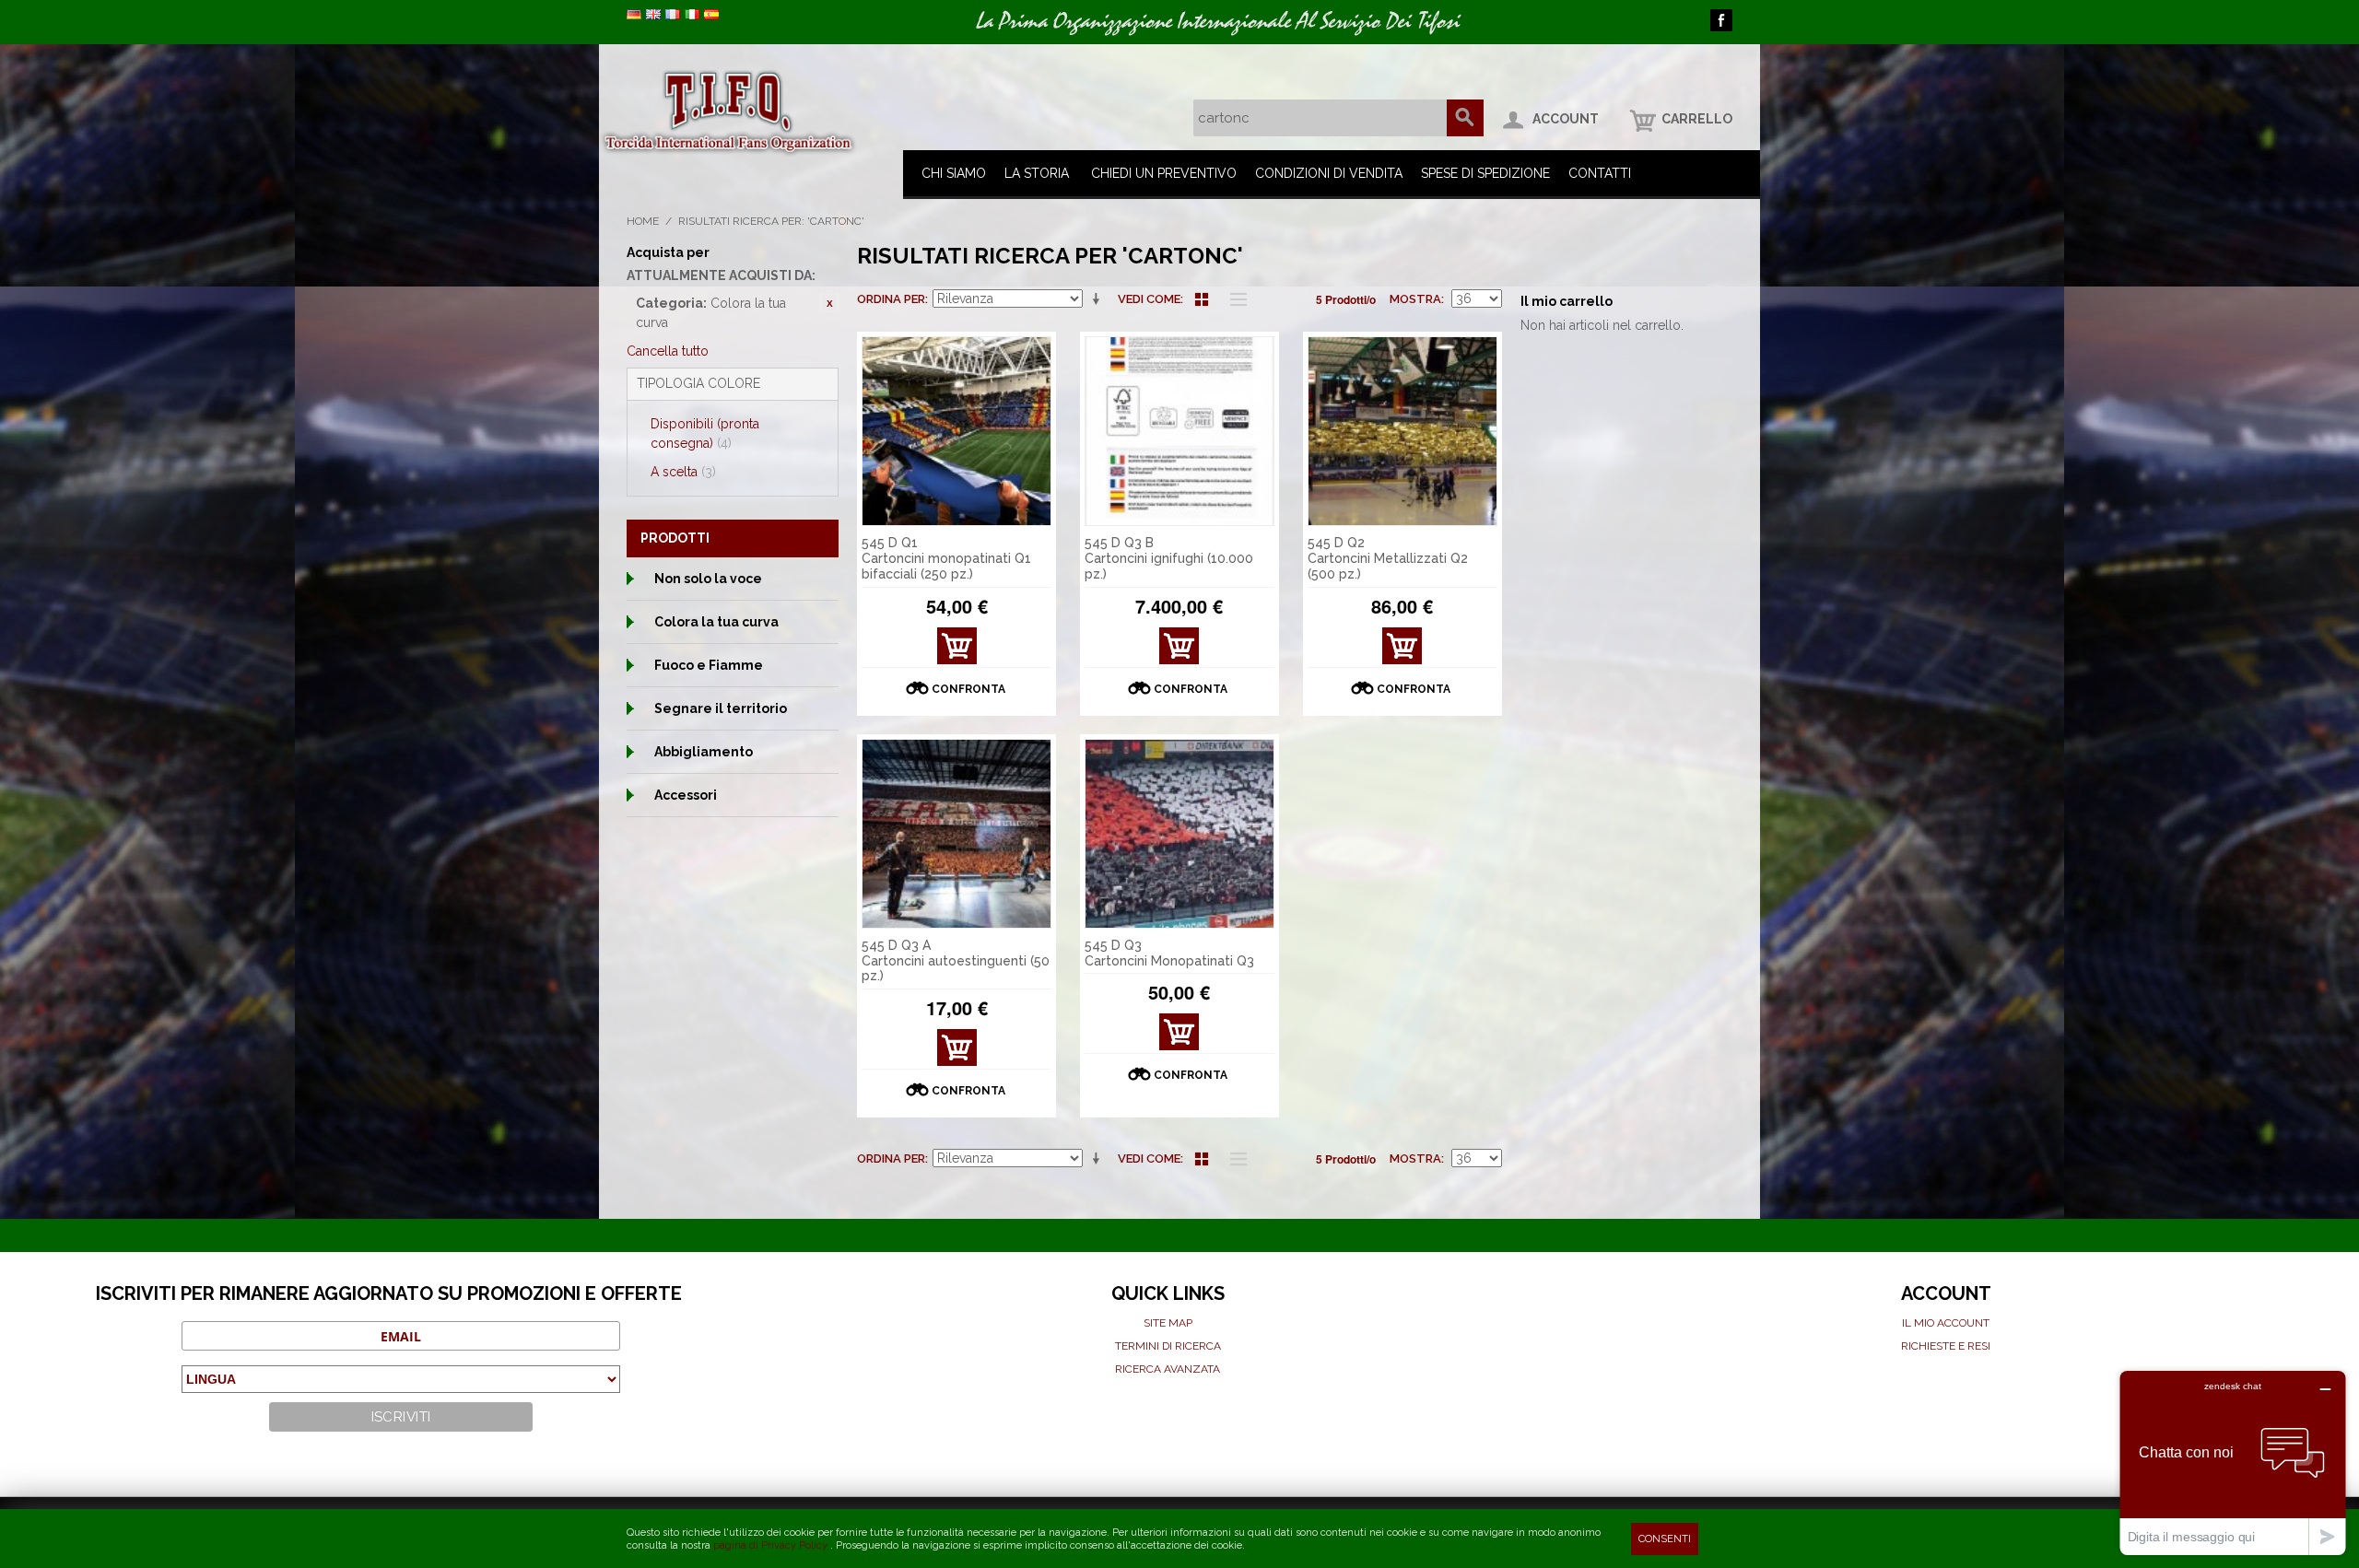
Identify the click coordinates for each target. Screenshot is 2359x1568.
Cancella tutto (668, 351)
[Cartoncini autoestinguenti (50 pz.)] (957, 834)
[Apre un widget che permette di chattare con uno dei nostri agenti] (2233, 1463)
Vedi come (1149, 299)
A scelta (683, 472)
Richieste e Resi (1946, 1346)
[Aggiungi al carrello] (1179, 646)
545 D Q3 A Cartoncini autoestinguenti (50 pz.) (956, 961)
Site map (1168, 1323)
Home (643, 221)
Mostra (1415, 299)
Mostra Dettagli (957, 651)
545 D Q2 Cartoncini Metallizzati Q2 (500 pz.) (1388, 558)
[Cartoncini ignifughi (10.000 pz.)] (1179, 431)
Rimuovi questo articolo (829, 303)
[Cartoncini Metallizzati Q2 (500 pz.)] (1402, 431)
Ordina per (891, 299)
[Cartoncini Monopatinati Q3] (1179, 834)
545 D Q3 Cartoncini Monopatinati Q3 (1169, 953)
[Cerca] (1465, 118)
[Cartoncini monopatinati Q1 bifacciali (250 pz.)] (957, 431)
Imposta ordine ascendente (1099, 299)
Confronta (968, 689)
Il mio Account (1946, 1323)
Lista (1234, 299)
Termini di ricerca (1168, 1346)
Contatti (1600, 173)
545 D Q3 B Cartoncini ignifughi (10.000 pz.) (1169, 558)
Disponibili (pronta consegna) (705, 433)
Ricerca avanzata (1168, 1369)
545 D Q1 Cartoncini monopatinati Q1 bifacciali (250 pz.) (946, 558)
